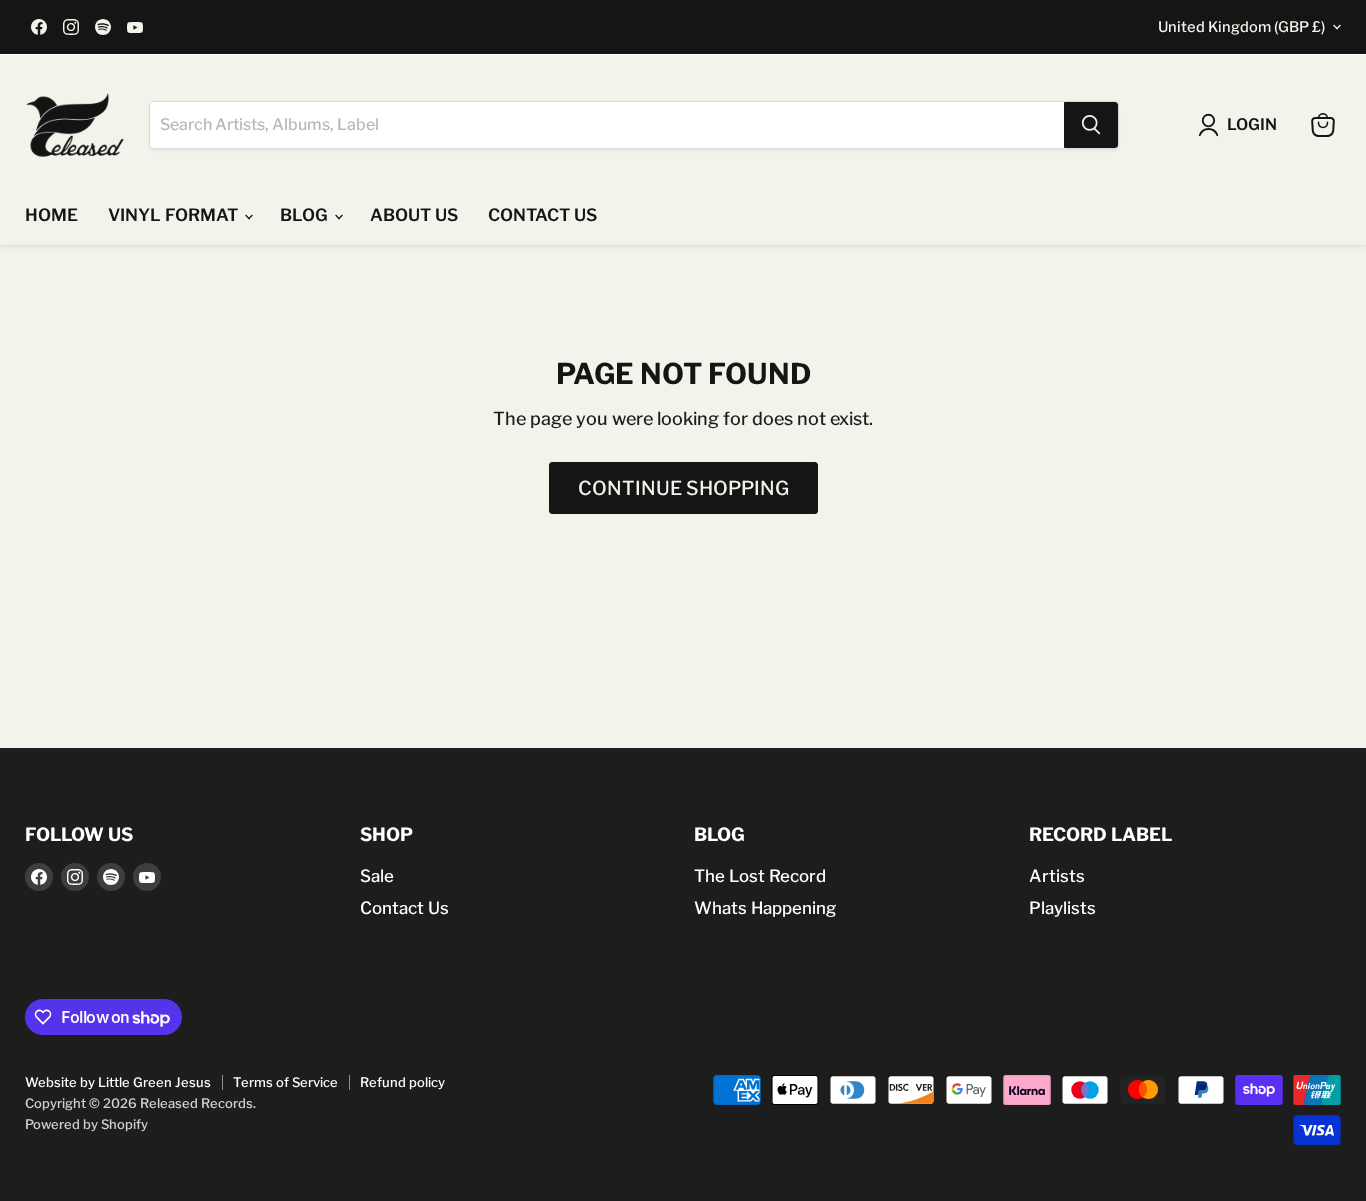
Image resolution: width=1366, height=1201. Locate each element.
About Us (414, 215)
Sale (377, 876)
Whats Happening (765, 908)
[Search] (1091, 125)
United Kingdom (1241, 27)
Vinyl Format (175, 215)
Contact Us (404, 908)
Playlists (1062, 908)
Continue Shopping (683, 488)
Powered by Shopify (86, 1124)
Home (51, 215)
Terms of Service (285, 1082)
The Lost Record (760, 876)
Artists (1057, 876)
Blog (306, 215)
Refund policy (402, 1082)
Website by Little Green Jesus (118, 1082)
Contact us (542, 215)
